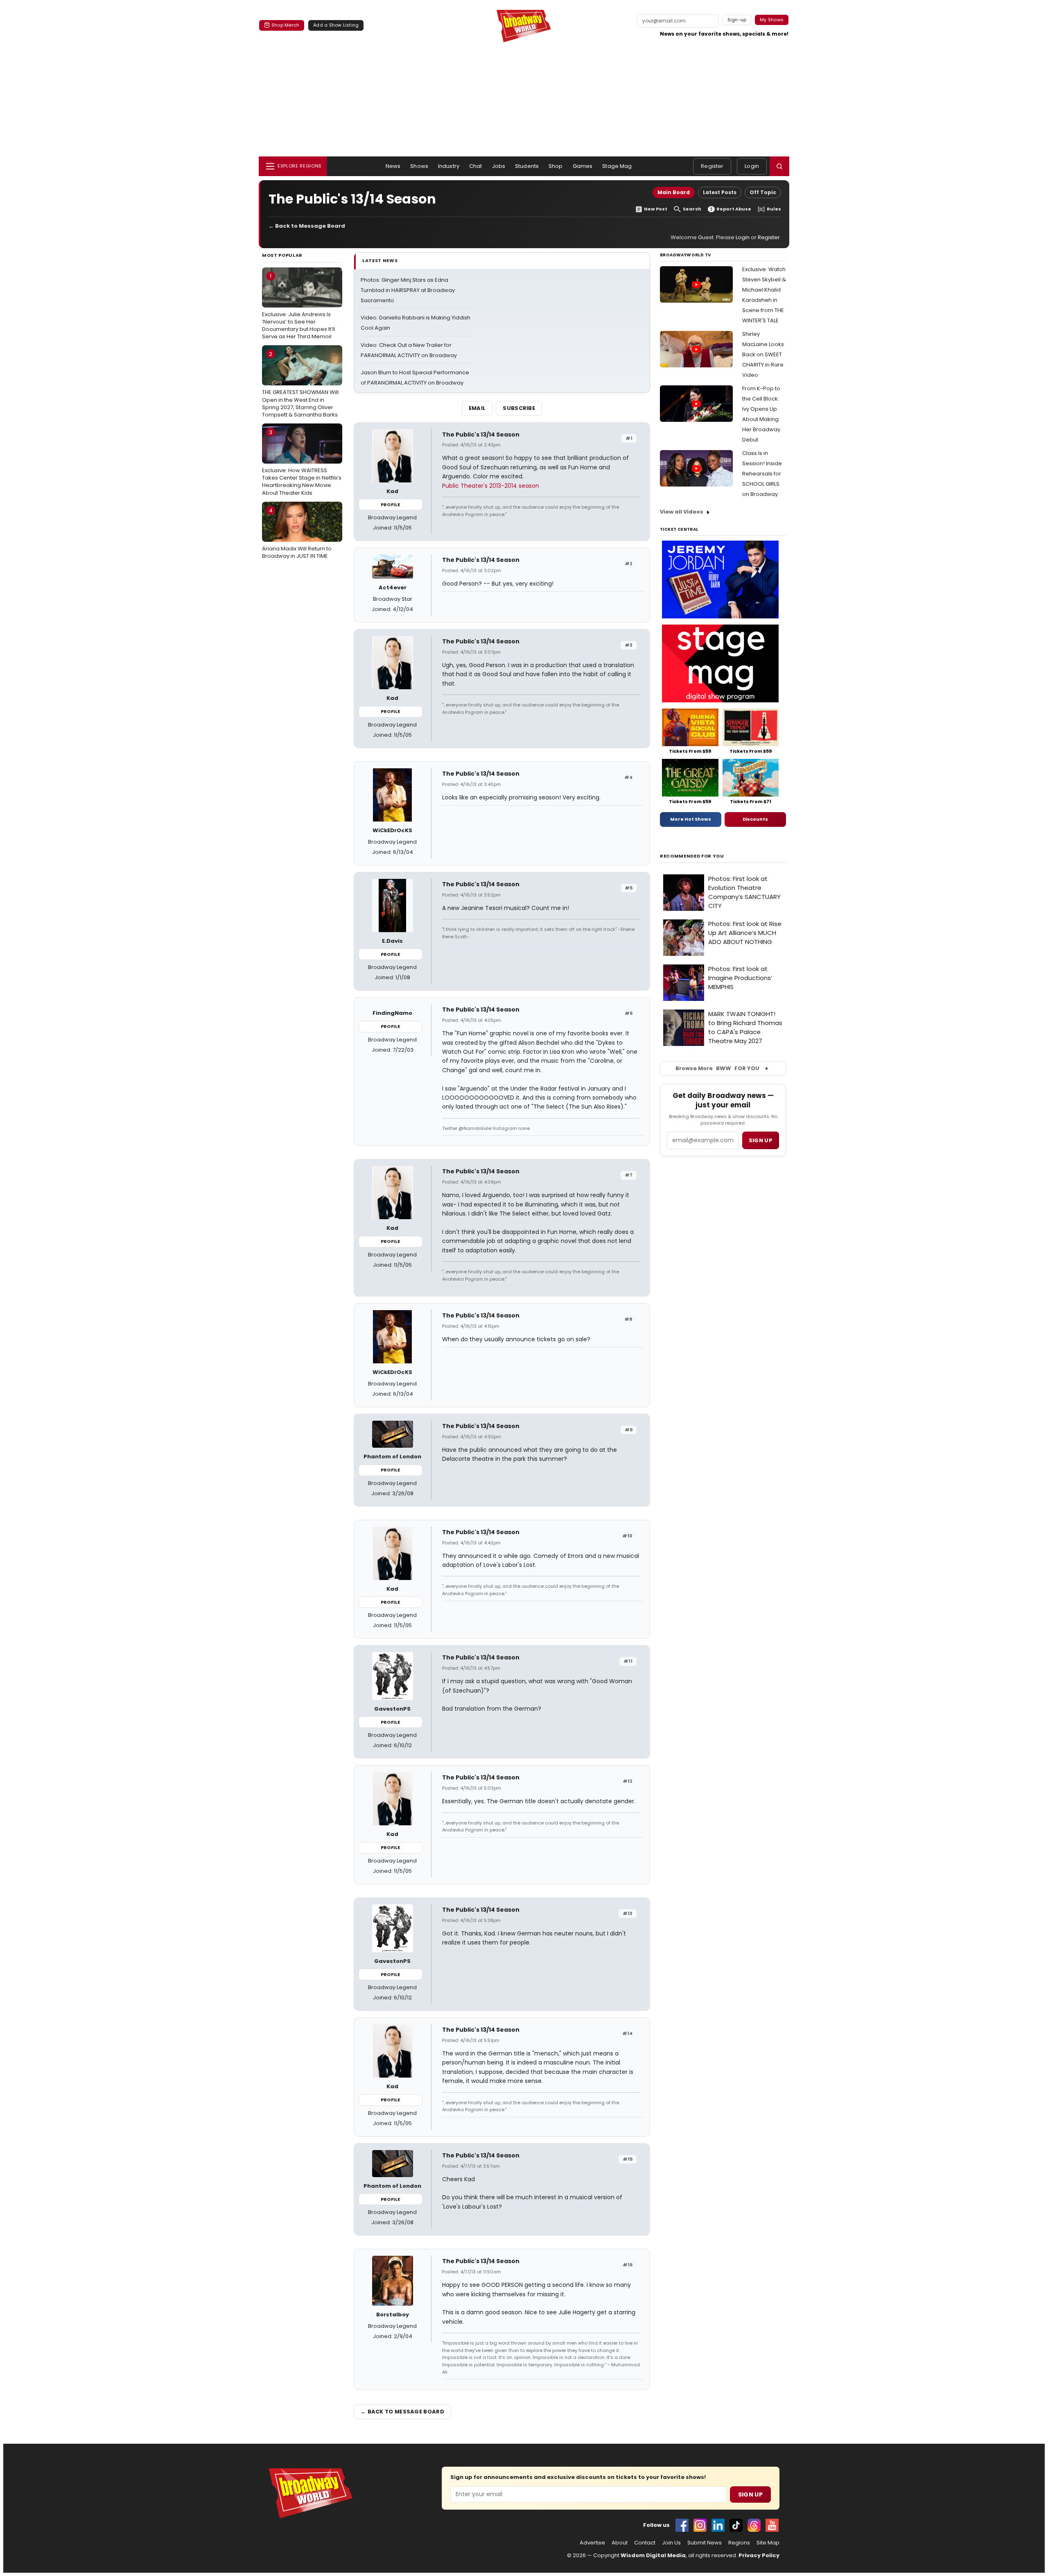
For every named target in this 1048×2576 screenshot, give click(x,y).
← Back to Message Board (307, 226)
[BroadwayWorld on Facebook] (682, 2525)
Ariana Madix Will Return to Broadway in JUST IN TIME (297, 533)
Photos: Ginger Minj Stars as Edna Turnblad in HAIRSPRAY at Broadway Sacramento (408, 290)
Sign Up (750, 2495)
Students (527, 166)
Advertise (592, 2543)
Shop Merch (285, 25)
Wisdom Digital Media (653, 2555)
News (393, 166)
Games (583, 166)
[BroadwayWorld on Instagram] (700, 2525)
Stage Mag (617, 166)
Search (692, 209)
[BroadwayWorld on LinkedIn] (718, 2525)
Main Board (674, 192)
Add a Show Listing (336, 25)
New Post (656, 209)
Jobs (499, 166)
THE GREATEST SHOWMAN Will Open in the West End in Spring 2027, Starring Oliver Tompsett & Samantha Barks (300, 384)
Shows (419, 166)
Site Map (768, 2543)
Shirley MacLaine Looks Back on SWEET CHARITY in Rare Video (763, 354)
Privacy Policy (759, 2555)
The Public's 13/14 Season (481, 435)
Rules (774, 209)
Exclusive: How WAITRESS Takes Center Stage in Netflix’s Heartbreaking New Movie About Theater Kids (302, 463)
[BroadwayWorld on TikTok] (736, 2525)
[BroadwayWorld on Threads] (754, 2525)
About (620, 2543)
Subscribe (519, 408)
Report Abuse (734, 209)
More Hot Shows (691, 819)
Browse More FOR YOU (717, 1068)
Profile (390, 505)
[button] (779, 166)
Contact (645, 2543)
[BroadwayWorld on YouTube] (772, 2525)
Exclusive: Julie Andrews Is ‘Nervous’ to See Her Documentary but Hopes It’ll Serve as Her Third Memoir (298, 306)
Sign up (761, 1140)
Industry (449, 166)
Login (752, 166)
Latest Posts (720, 192)
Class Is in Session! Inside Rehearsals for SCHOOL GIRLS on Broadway (762, 474)
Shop (556, 166)
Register (712, 166)
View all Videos (682, 512)
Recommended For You (692, 856)
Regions (739, 2543)
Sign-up (737, 20)
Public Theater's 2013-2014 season (491, 486)
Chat (476, 166)
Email (477, 408)
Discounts (755, 819)
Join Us (671, 2543)
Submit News (705, 2543)
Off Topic (763, 192)
